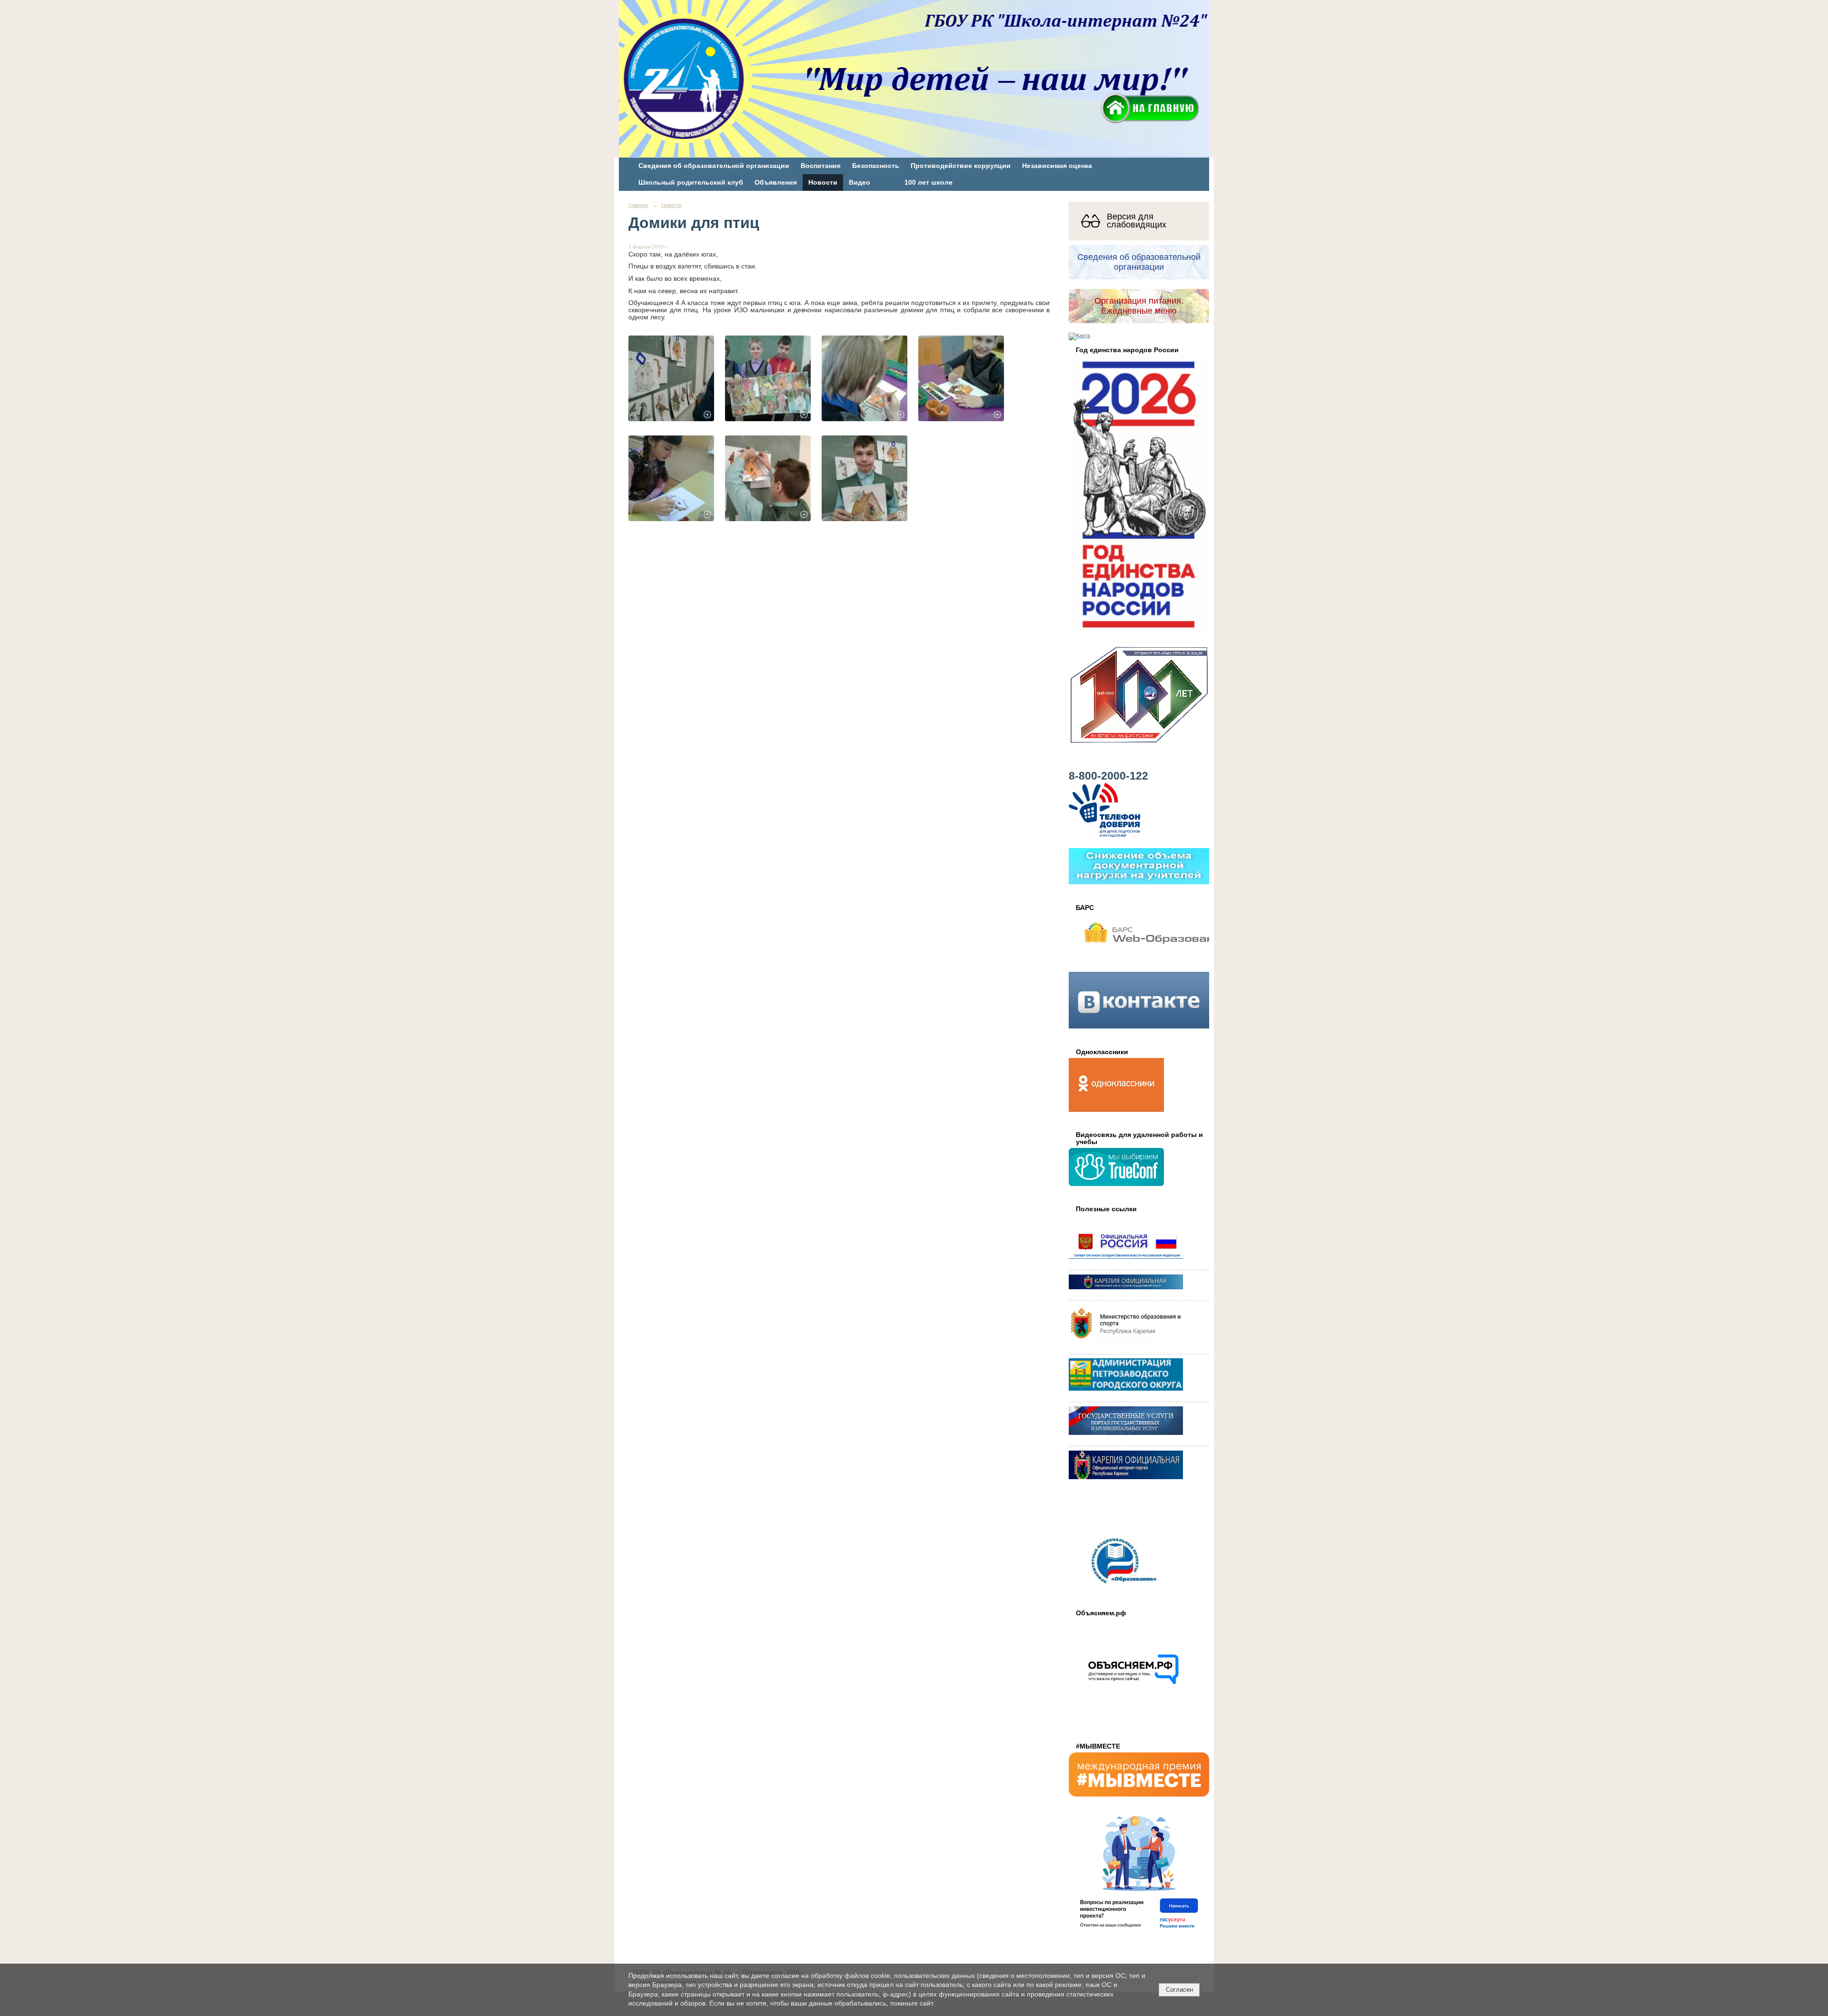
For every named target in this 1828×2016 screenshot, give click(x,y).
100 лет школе (929, 183)
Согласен (1179, 1990)
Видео (859, 183)
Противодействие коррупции (961, 166)
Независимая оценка (1057, 166)
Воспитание (821, 166)
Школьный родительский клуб (691, 183)
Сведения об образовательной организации (714, 166)
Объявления (776, 183)
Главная (638, 205)
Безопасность (876, 166)
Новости (823, 183)
